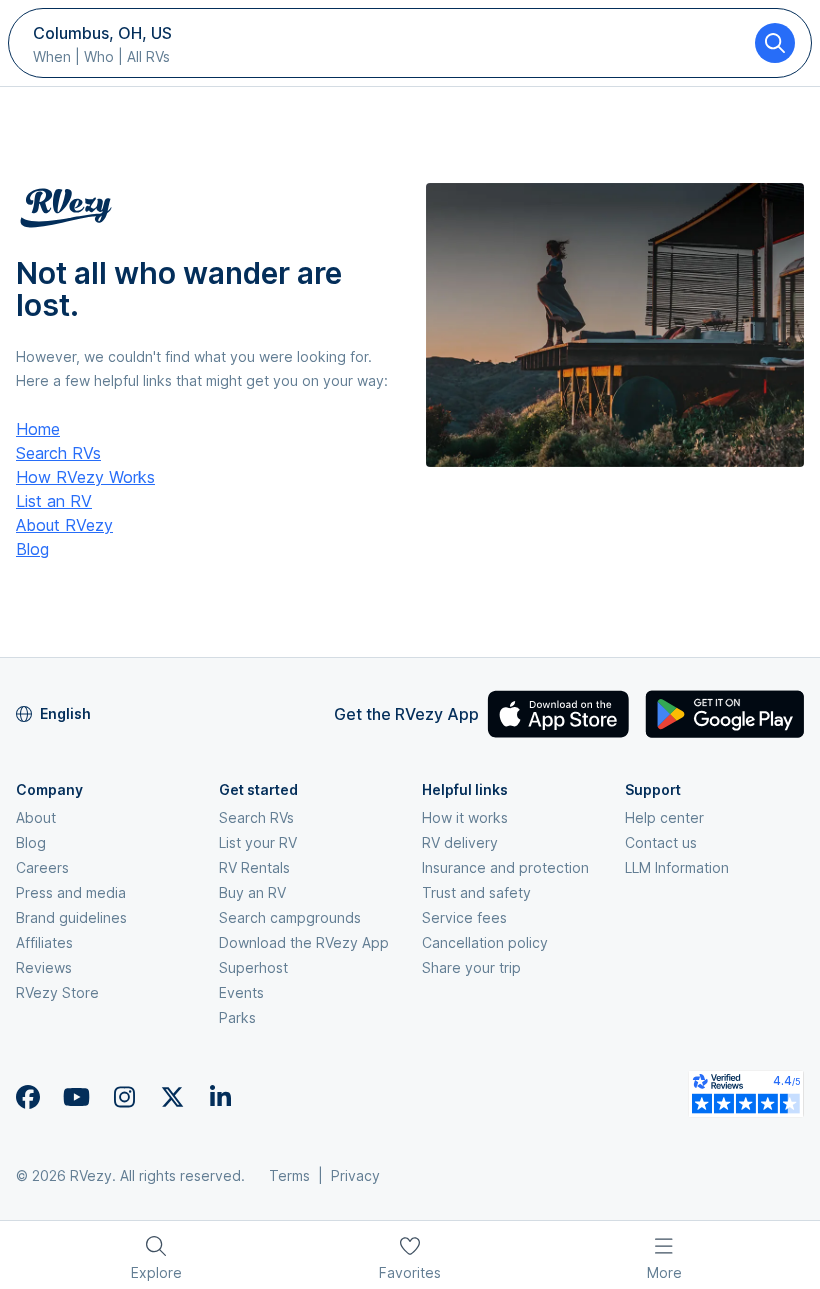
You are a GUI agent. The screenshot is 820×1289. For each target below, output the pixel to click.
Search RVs (58, 453)
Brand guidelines (71, 917)
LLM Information (677, 867)
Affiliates (44, 942)
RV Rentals (254, 867)
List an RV (54, 501)
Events (241, 992)
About (36, 817)
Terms (289, 1175)
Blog (32, 549)
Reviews (44, 967)
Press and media (71, 892)
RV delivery (460, 842)
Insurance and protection (505, 867)
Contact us (661, 842)
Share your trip (471, 967)
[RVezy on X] (172, 1097)
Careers (42, 867)
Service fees (464, 917)
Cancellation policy (485, 942)
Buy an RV (252, 892)
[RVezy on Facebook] (28, 1097)
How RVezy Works (85, 477)
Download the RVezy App (304, 942)
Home (38, 429)
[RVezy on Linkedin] (220, 1097)
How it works (465, 817)
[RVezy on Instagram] (124, 1097)
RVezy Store (57, 992)
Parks (237, 1017)
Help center (664, 817)
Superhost (253, 967)
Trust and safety (476, 892)
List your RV (258, 842)
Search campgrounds (290, 917)
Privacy (355, 1175)
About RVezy (64, 525)
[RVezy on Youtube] (76, 1097)
